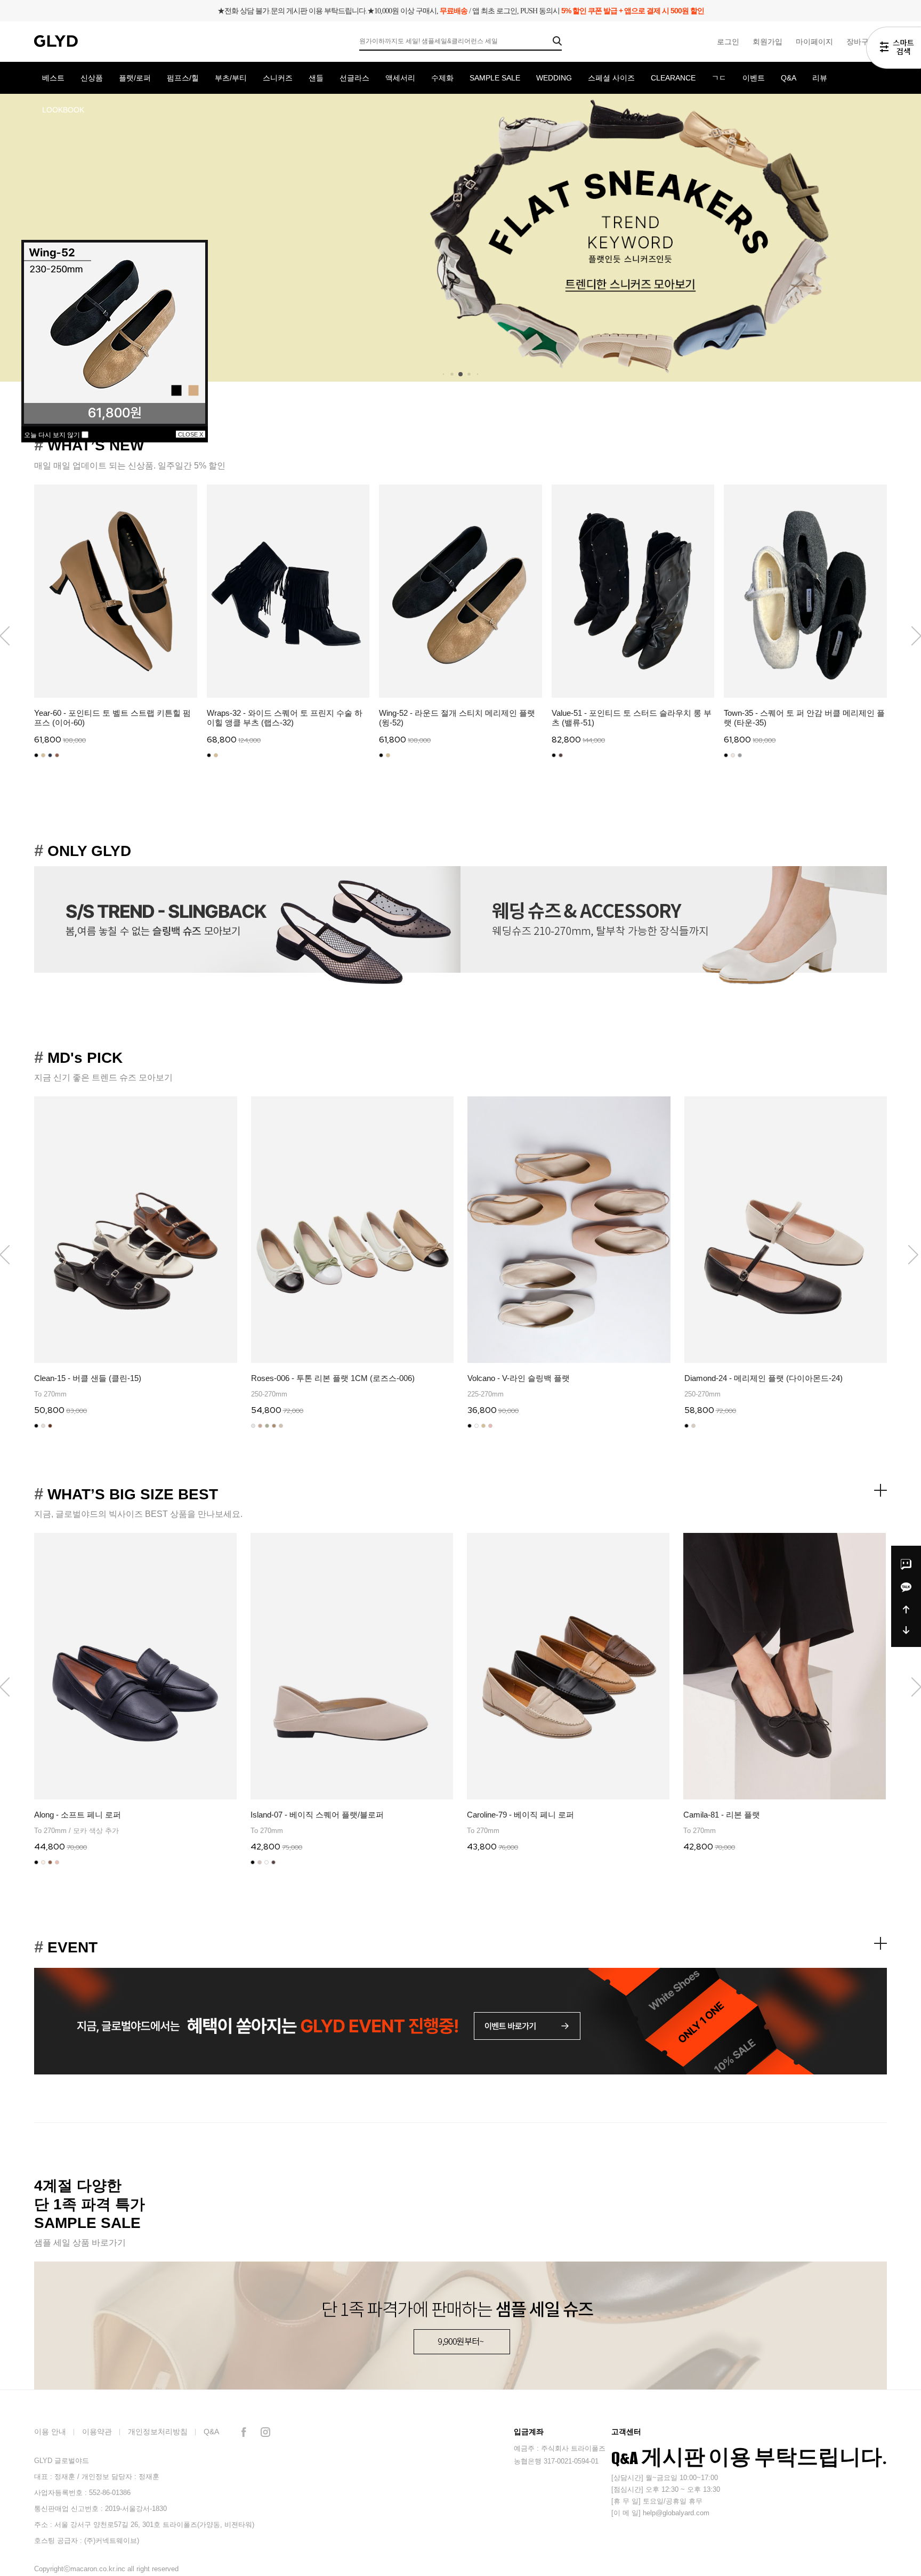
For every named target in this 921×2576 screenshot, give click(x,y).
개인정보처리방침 (158, 2432)
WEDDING (554, 78)
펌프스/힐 (183, 78)
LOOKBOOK (63, 110)
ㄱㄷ (719, 78)
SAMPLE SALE (495, 78)
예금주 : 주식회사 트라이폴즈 (560, 2448)
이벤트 (754, 78)
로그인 (728, 42)
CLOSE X (191, 434)
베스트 (53, 78)
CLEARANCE (673, 78)
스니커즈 (278, 78)
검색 (557, 41)
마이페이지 (814, 42)
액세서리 (400, 78)
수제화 (442, 78)
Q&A (789, 78)
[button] (913, 1255)
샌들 (316, 78)
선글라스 (354, 78)
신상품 (92, 78)
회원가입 (768, 42)
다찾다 (894, 50)
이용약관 (97, 2432)
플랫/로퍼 (135, 78)
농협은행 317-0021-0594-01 (556, 2461)
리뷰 (820, 78)
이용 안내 (50, 2432)
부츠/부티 (231, 78)
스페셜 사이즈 (611, 78)
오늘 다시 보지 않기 (53, 435)
